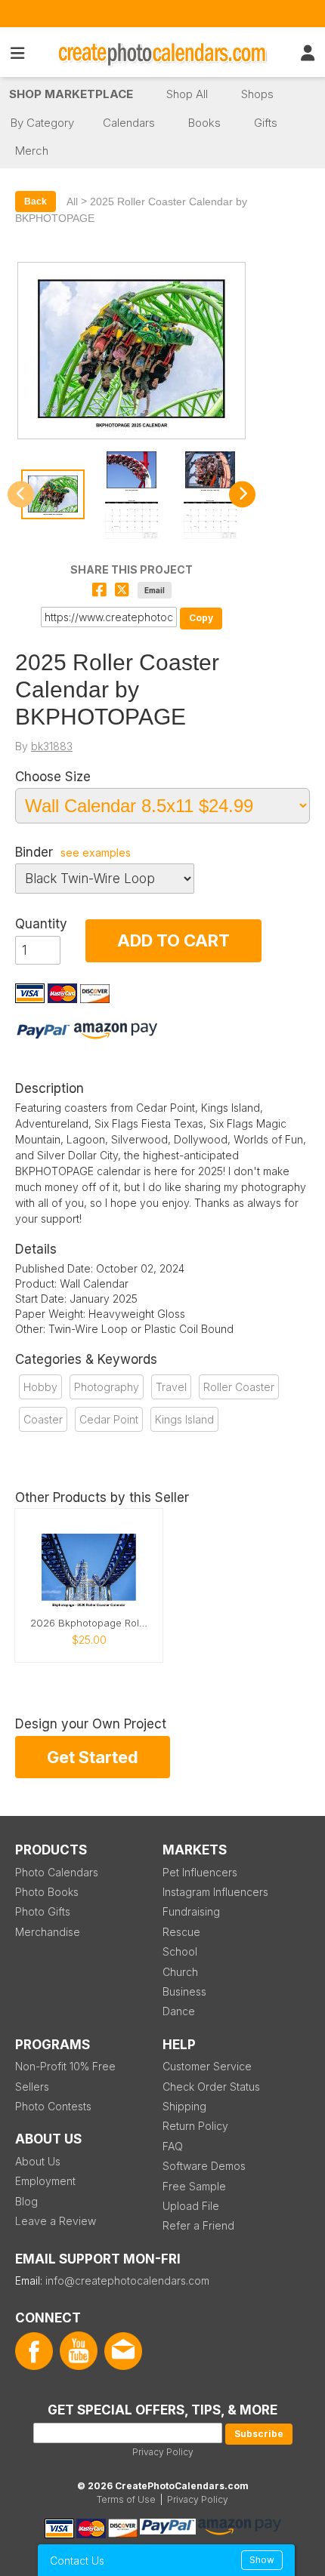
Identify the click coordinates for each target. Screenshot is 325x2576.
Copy (201, 618)
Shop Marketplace (71, 94)
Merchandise (48, 1932)
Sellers (32, 2087)
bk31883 (52, 746)
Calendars (129, 123)
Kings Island (184, 1419)
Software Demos (204, 2166)
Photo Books (47, 1892)
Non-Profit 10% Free (65, 2066)
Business (184, 1991)
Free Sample (194, 2186)
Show (262, 2560)
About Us (38, 2161)
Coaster (43, 1419)
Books (204, 123)
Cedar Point (109, 1419)
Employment (45, 2181)
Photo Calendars (57, 1872)
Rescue (181, 1932)
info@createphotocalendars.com (127, 2281)
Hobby (40, 1387)
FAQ (173, 2146)
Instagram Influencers (215, 1892)
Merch (32, 151)
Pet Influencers (200, 1872)
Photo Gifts (43, 1911)
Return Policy (195, 2126)
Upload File (191, 2206)
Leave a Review (56, 2221)
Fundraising (191, 1911)
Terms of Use (126, 2499)
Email (155, 590)
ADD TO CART (173, 940)
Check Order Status (211, 2087)
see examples (96, 853)
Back (36, 202)
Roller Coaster (239, 1387)
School (180, 1951)
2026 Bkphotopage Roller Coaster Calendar (89, 1623)
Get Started (93, 1757)
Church (180, 1972)
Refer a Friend (198, 2225)
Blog (26, 2201)
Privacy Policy (163, 2452)
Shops (257, 94)
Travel (171, 1387)
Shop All (187, 94)
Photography (107, 1387)
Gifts (266, 123)
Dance (179, 2011)
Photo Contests (53, 2106)
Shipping (184, 2106)
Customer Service (207, 2066)
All (72, 202)
